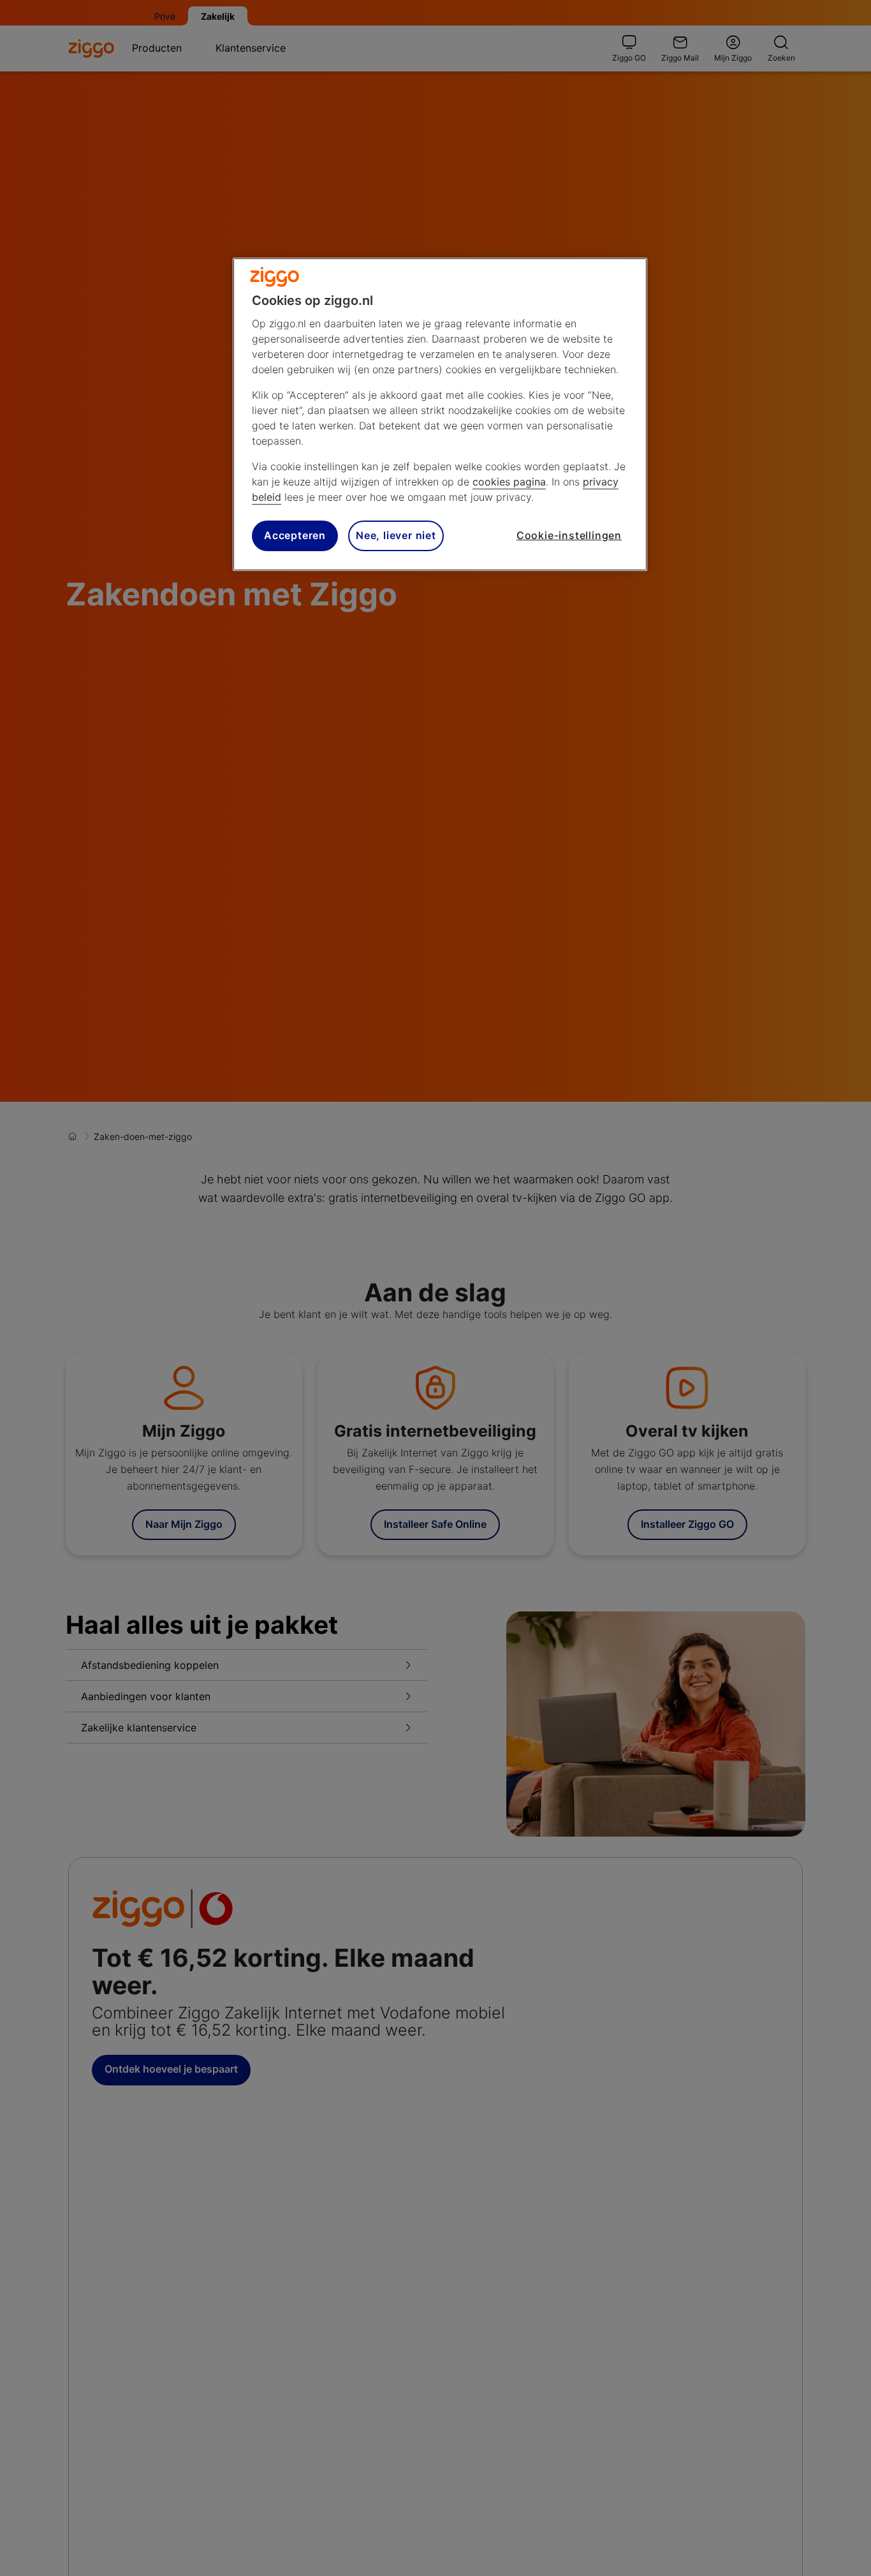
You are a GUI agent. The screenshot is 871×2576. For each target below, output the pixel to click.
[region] (440, 414)
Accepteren (295, 536)
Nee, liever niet (396, 536)
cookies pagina (509, 482)
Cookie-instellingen (569, 536)
